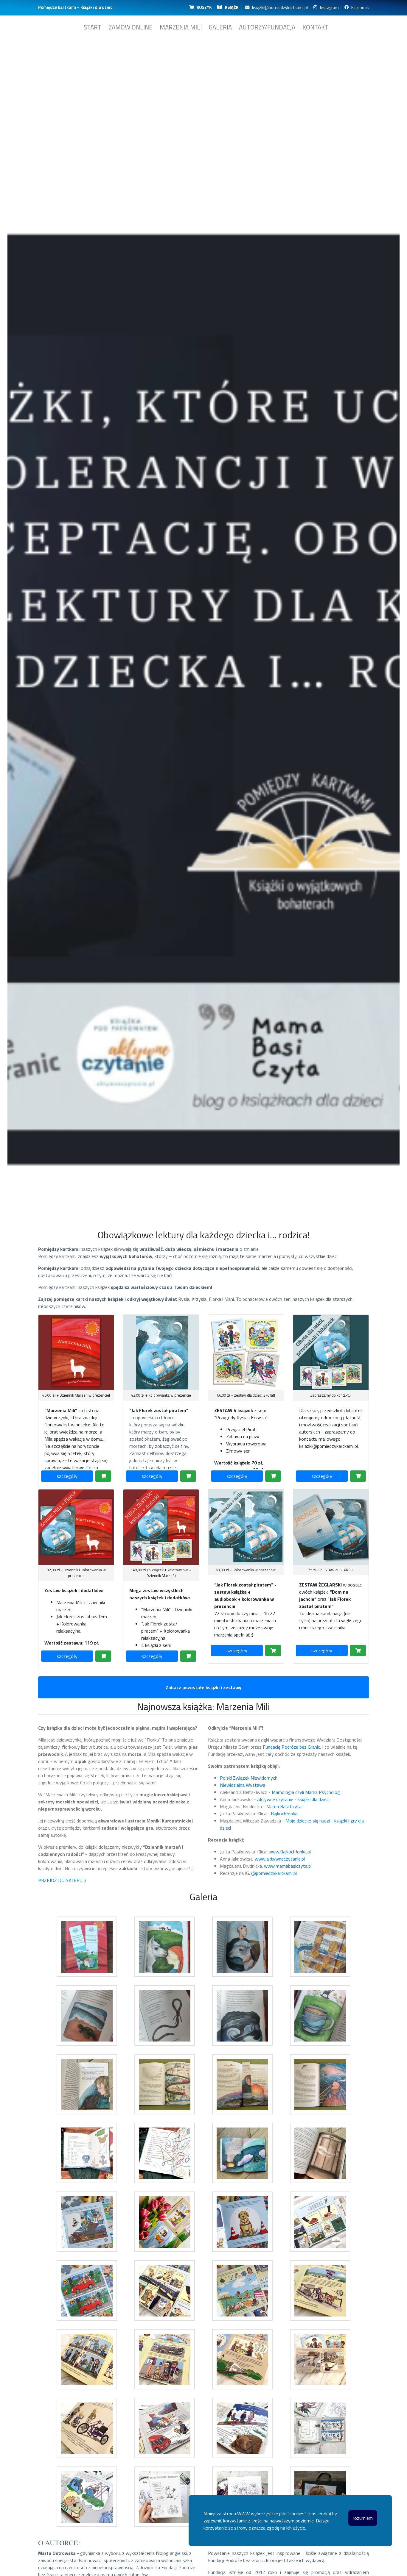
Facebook (359, 7)
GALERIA (220, 27)
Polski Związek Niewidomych (249, 1778)
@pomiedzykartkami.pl (274, 1873)
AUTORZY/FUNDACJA (267, 27)
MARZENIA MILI (181, 27)
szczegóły (67, 1476)
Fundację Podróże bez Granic (291, 1747)
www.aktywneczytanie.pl (280, 1859)
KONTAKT (315, 27)
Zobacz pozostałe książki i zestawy (203, 1687)
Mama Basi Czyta (284, 1806)
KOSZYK (203, 7)
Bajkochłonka (284, 1814)
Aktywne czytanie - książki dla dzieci (293, 1799)
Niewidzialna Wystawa (243, 1785)
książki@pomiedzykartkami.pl (279, 7)
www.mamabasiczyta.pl (288, 1866)
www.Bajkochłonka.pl (290, 1852)
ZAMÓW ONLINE (131, 27)
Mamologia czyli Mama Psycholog (306, 1792)
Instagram (328, 7)
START (93, 27)
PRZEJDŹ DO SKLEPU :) (62, 1880)
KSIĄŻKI (231, 7)
